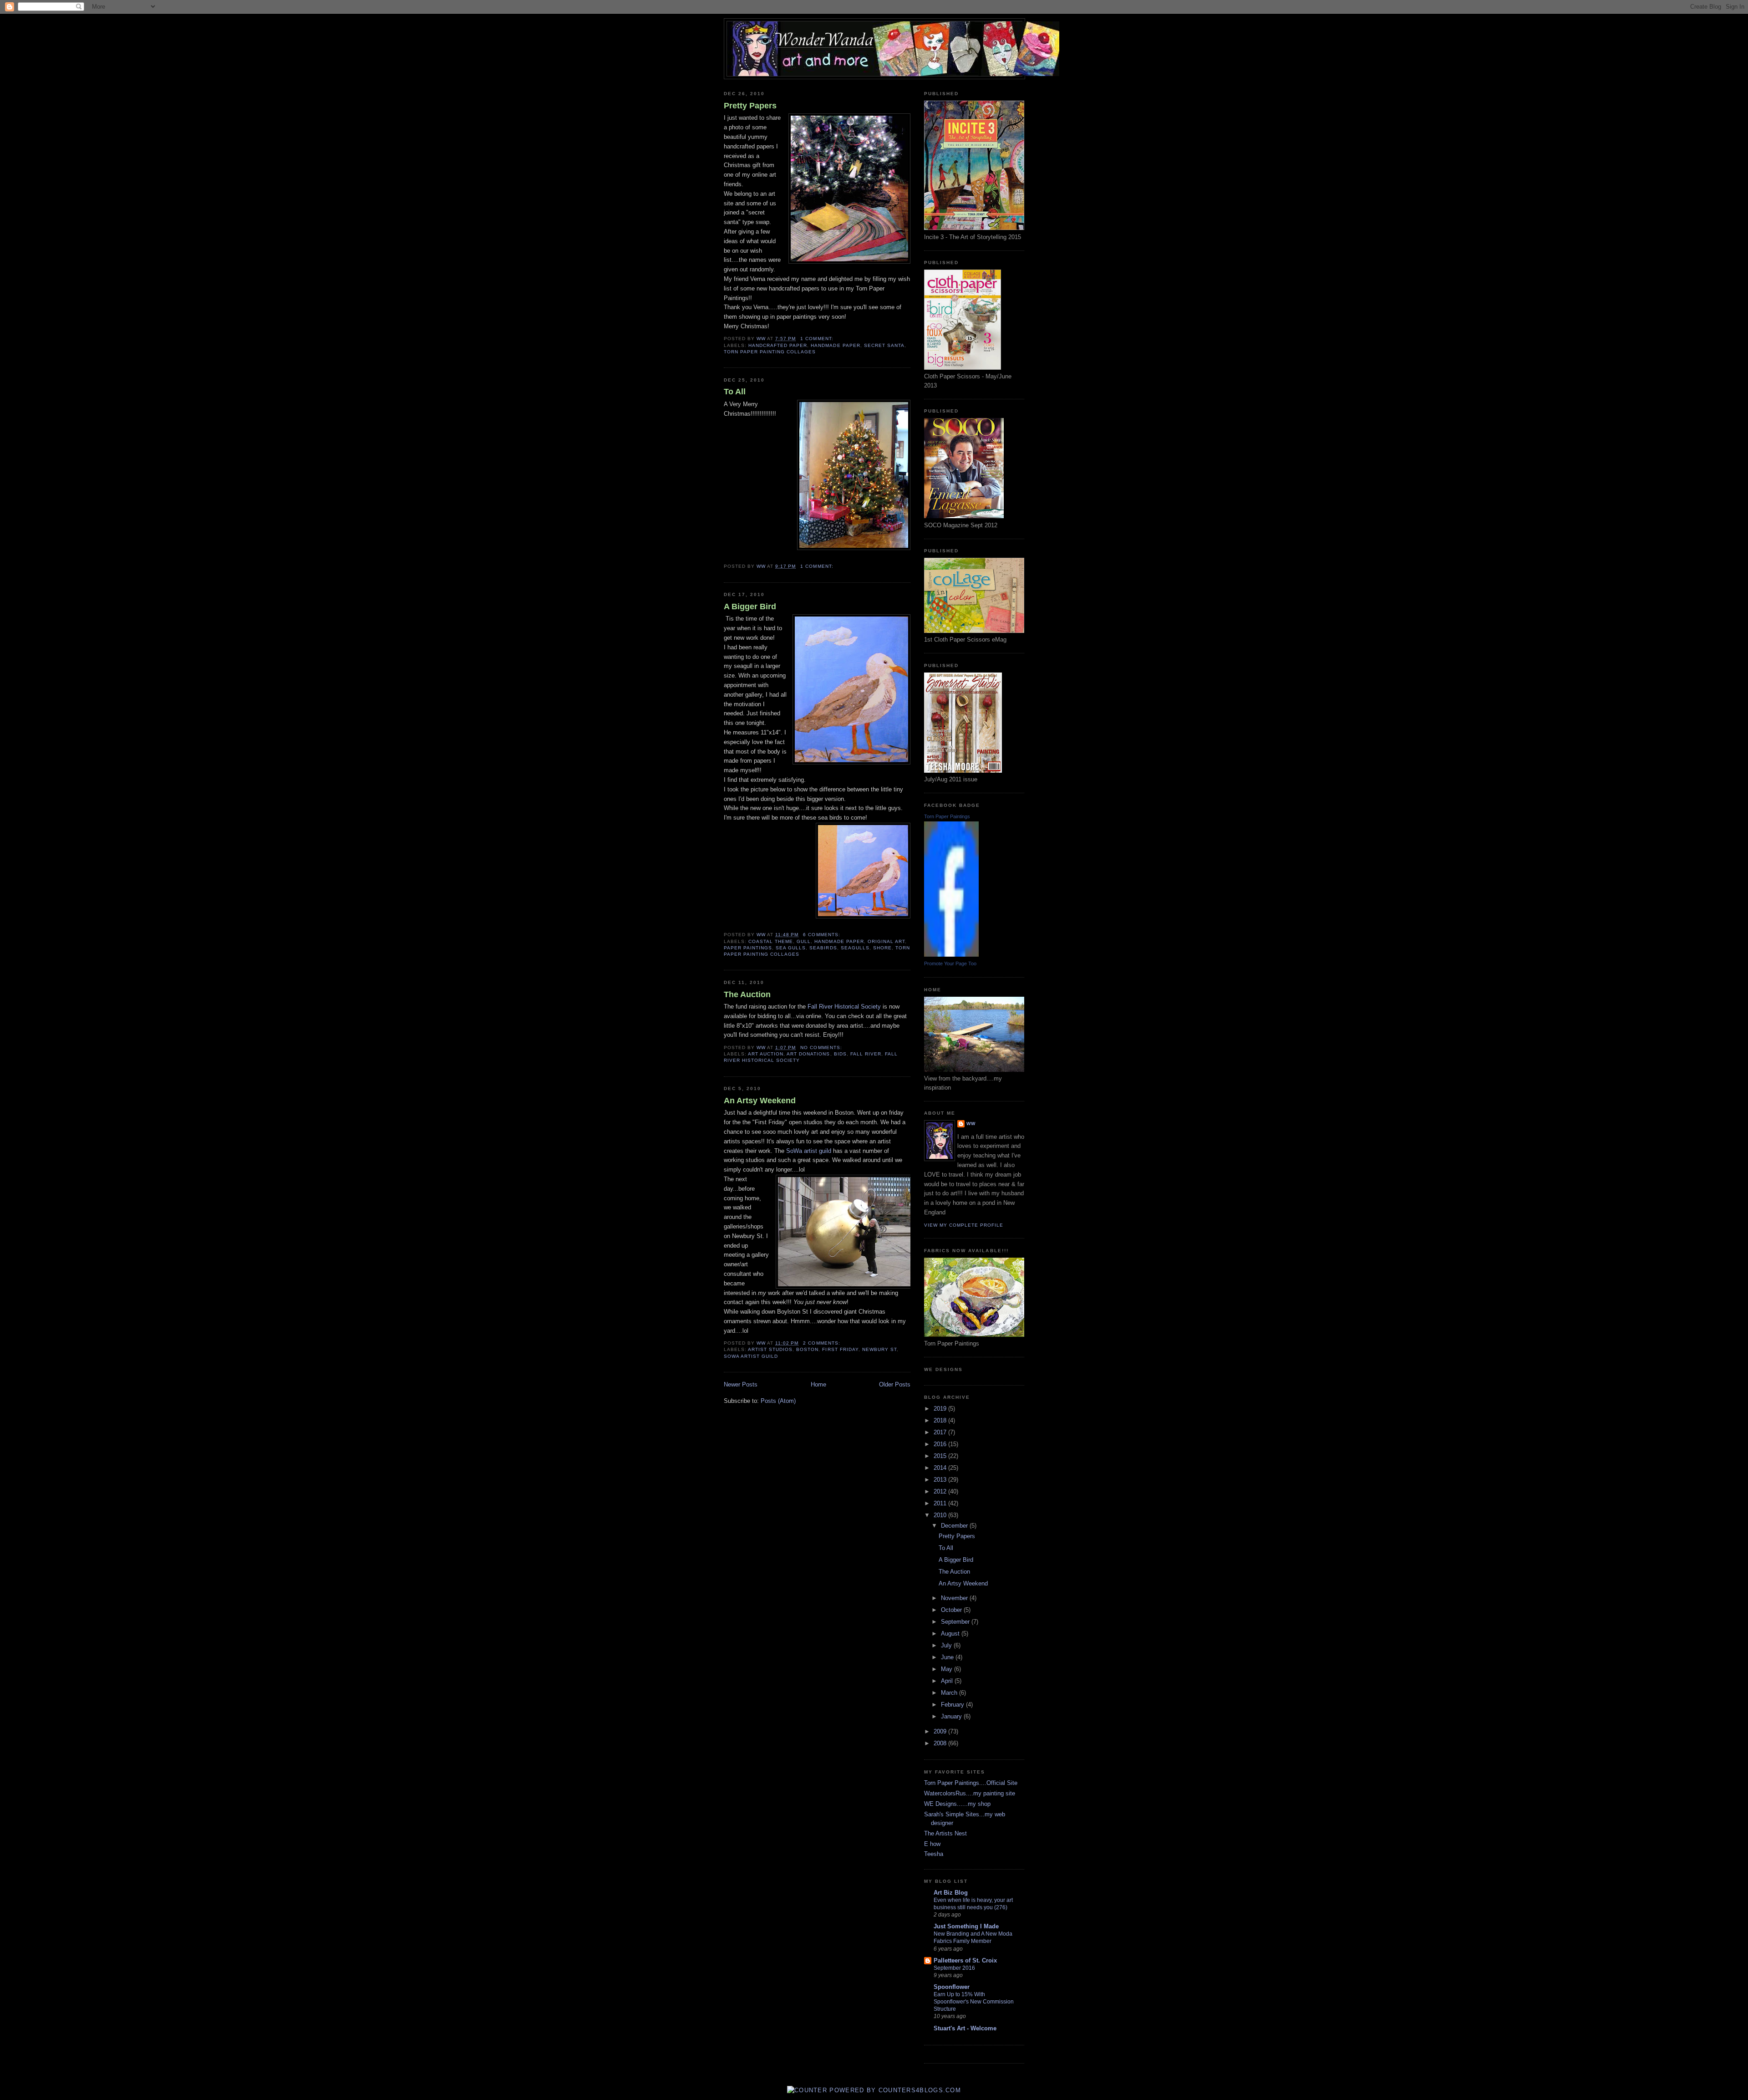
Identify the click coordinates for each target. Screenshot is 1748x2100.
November (955, 1598)
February (953, 1705)
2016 (941, 1444)
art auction (766, 1054)
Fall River (866, 1054)
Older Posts (895, 1384)
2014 (941, 1468)
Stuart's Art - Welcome (965, 2028)
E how (932, 1844)
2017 (941, 1432)
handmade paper (835, 345)
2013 (941, 1480)
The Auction (747, 994)
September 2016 (954, 1968)
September (956, 1622)
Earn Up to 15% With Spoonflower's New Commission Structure (974, 2002)
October (952, 1610)
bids (840, 1054)
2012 (941, 1491)
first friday (840, 1349)
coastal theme (771, 941)
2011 (941, 1503)
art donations (808, 1054)
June (948, 1657)
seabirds (823, 948)
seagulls (855, 948)
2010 (941, 1515)
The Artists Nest (945, 1833)
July (947, 1645)
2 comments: (822, 1343)
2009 (941, 1731)
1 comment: (818, 339)
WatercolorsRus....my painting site (970, 1793)
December (955, 1526)
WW (971, 1124)
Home (818, 1384)
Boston (807, 1349)
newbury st (879, 1349)
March (950, 1693)
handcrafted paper (778, 345)
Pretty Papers (750, 106)
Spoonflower (952, 1987)
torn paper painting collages (770, 352)
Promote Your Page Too (950, 963)
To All (735, 392)
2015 (941, 1456)
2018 (941, 1420)
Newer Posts (741, 1384)
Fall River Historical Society (843, 1007)
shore (882, 948)
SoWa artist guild (809, 1151)
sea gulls (791, 948)
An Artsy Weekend (760, 1101)
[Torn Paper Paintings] (951, 955)
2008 (941, 1743)
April (948, 1681)
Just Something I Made (966, 1926)
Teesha (934, 1854)
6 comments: (822, 935)
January (952, 1716)
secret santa (884, 345)
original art (886, 941)
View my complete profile (964, 1225)
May (948, 1669)
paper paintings (748, 948)
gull (804, 941)
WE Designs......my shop (957, 1804)
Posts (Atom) (778, 1401)
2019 (941, 1409)
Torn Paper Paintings (947, 816)
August (951, 1634)
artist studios (770, 1349)
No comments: (822, 1047)
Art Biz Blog (951, 1893)
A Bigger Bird (750, 607)
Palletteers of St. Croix (965, 1960)
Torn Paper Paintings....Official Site (971, 1783)
